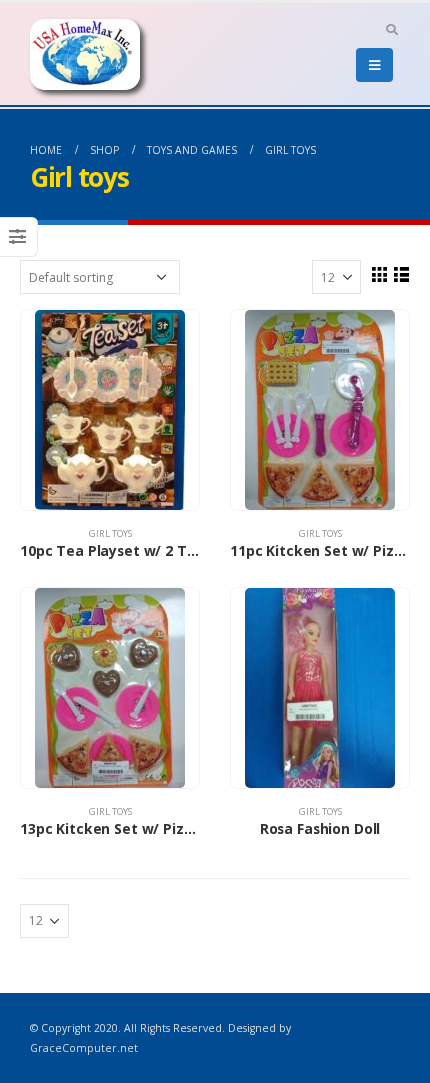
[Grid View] (379, 274)
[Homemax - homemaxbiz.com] (85, 54)
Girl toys (110, 533)
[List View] (401, 274)
